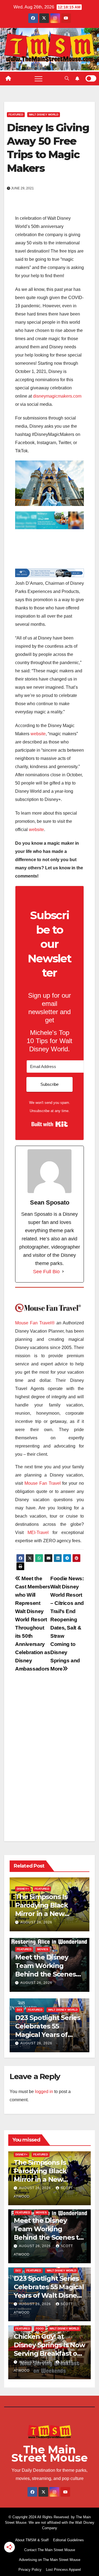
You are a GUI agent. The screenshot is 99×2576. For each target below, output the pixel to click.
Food (40, 2328)
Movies (43, 1949)
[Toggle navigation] (38, 79)
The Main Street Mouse (50, 2454)
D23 (19, 2010)
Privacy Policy (30, 2570)
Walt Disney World (44, 115)
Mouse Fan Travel (43, 1483)
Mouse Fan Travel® (35, 1323)
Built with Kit (50, 1124)
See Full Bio (46, 1272)
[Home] (8, 79)
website (38, 734)
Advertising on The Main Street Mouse (50, 2560)
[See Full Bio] (63, 1272)
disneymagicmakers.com (57, 396)
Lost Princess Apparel (63, 2570)
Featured (16, 115)
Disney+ (23, 1889)
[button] (67, 78)
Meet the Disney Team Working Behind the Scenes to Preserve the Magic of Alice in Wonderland (49, 2238)
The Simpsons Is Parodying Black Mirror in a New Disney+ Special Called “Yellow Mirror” (49, 2180)
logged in (44, 2092)
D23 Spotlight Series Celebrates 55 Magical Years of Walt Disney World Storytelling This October (49, 2296)
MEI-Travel (38, 1532)
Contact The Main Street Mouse (50, 2550)
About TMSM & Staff (32, 2540)
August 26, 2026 (36, 1922)
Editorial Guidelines (68, 2540)
